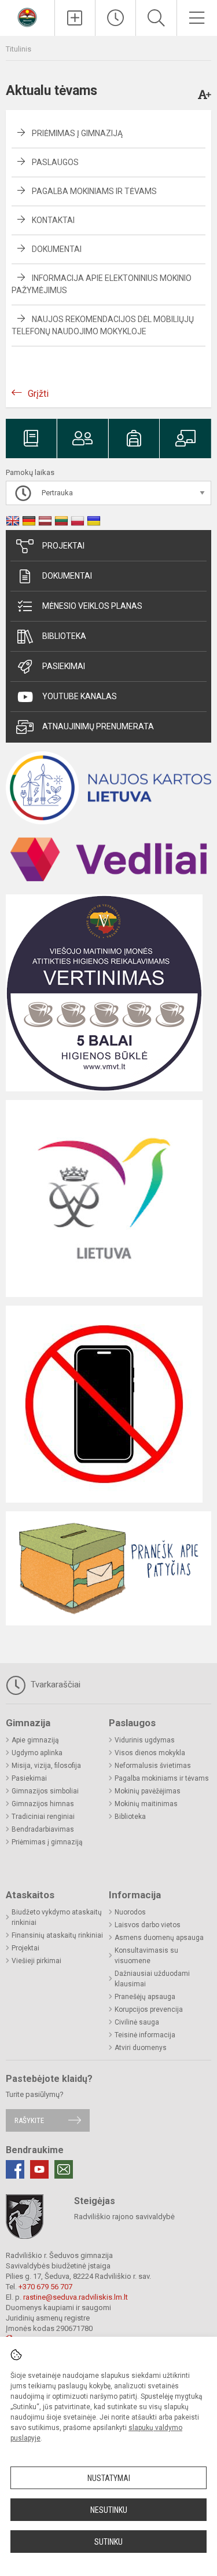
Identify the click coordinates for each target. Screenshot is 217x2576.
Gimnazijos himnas (43, 1804)
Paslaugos (55, 162)
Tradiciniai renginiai (43, 1817)
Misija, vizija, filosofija (46, 1766)
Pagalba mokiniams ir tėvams (94, 191)
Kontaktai (53, 220)
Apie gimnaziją (35, 1740)
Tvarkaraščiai (54, 1685)
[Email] (64, 2169)
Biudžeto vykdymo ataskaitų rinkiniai (57, 1917)
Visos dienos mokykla (150, 1753)
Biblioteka (64, 636)
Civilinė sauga (137, 2022)
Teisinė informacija (145, 2035)
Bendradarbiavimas (43, 1829)
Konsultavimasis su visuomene (146, 1956)
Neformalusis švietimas (153, 1766)
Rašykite (29, 2120)
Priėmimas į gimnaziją (77, 133)
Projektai (63, 546)
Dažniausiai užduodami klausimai (152, 1979)
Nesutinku (109, 2510)
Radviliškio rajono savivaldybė (124, 2217)
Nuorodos (130, 1912)
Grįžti (38, 394)
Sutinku (108, 2542)
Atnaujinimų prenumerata (98, 726)
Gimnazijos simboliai (45, 1791)
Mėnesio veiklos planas (92, 606)
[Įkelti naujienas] (75, 18)
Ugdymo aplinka (37, 1753)
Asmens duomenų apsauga (159, 1938)
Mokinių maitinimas (146, 1804)
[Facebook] (15, 2169)
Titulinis (19, 49)
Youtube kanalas (80, 696)
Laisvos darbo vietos (148, 1925)
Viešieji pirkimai (36, 1961)
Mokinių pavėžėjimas (148, 1791)
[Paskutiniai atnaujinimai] (115, 18)
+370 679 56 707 (45, 2287)
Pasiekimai (64, 666)
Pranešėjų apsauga (145, 1997)
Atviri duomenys (141, 2048)
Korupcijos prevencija (149, 2009)
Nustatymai (109, 2478)
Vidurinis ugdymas (145, 1740)
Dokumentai (57, 249)
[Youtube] (39, 2169)
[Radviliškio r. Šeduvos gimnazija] (27, 17)
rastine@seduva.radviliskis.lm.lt (76, 2297)
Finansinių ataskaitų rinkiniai (57, 1935)
